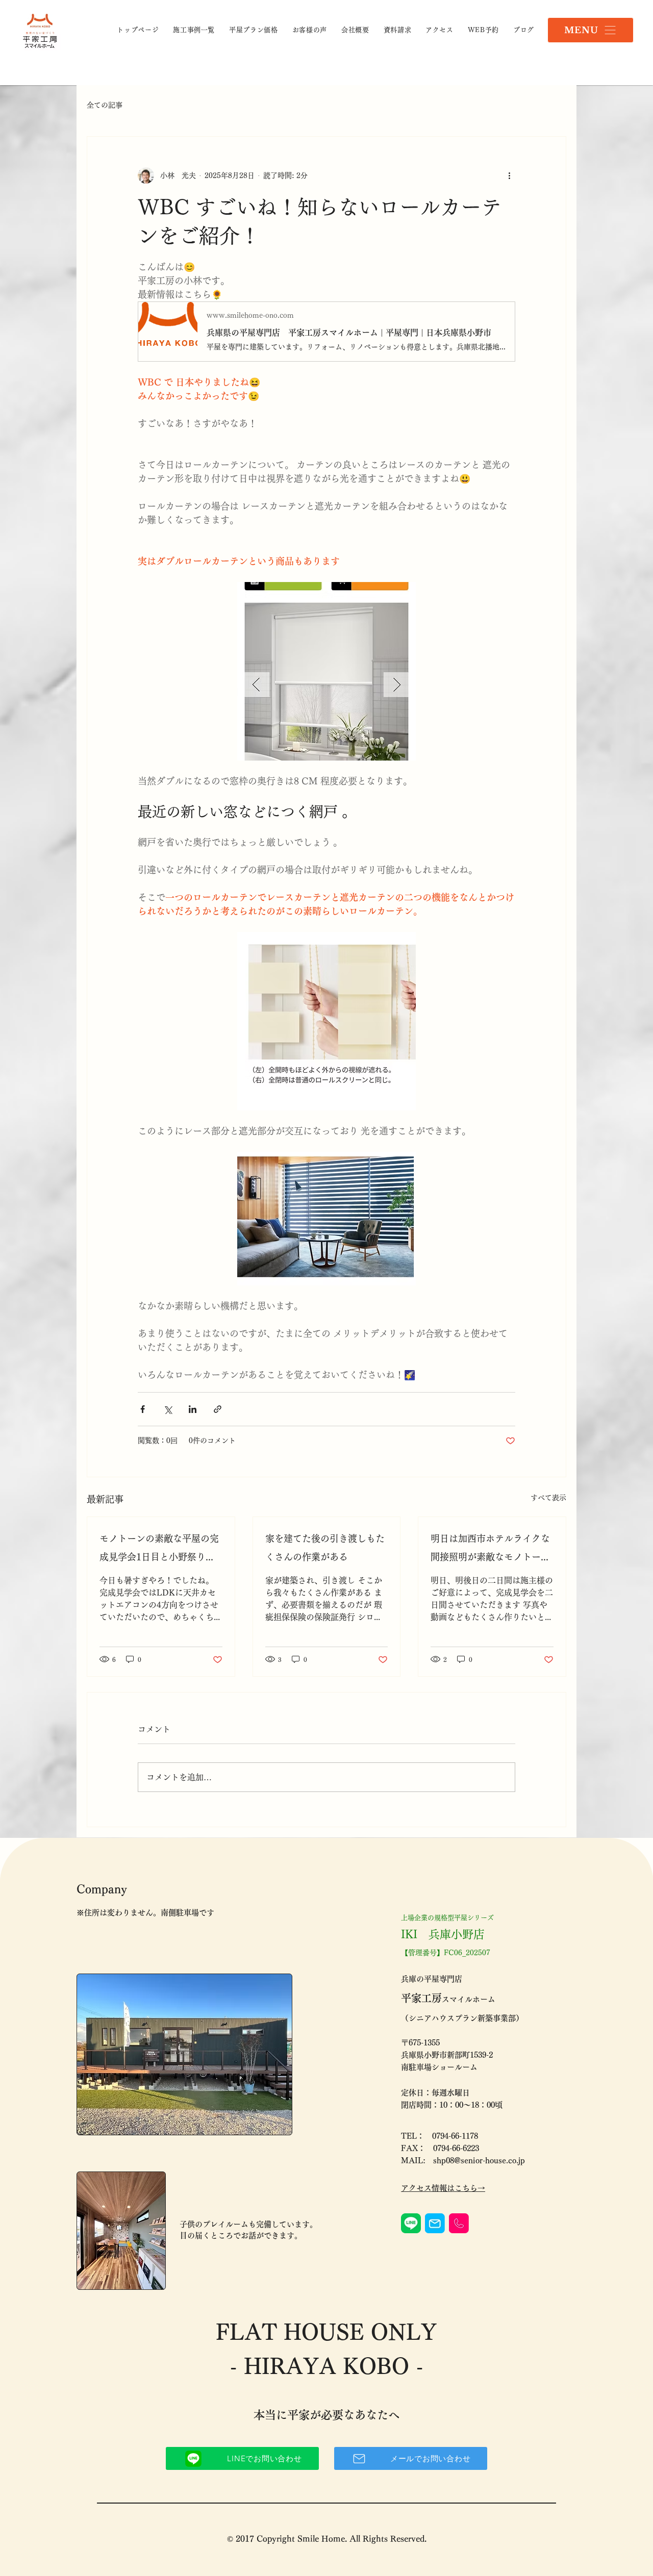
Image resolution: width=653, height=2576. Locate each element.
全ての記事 (105, 105)
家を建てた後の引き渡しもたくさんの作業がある (325, 1548)
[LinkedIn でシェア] (193, 1409)
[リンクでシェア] (218, 1409)
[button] (591, 30)
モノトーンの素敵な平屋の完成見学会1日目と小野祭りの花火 (159, 1550)
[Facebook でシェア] (143, 1409)
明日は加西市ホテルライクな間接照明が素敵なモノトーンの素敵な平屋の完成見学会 (490, 1550)
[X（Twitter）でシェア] (168, 1409)
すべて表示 (548, 1498)
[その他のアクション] (509, 175)
